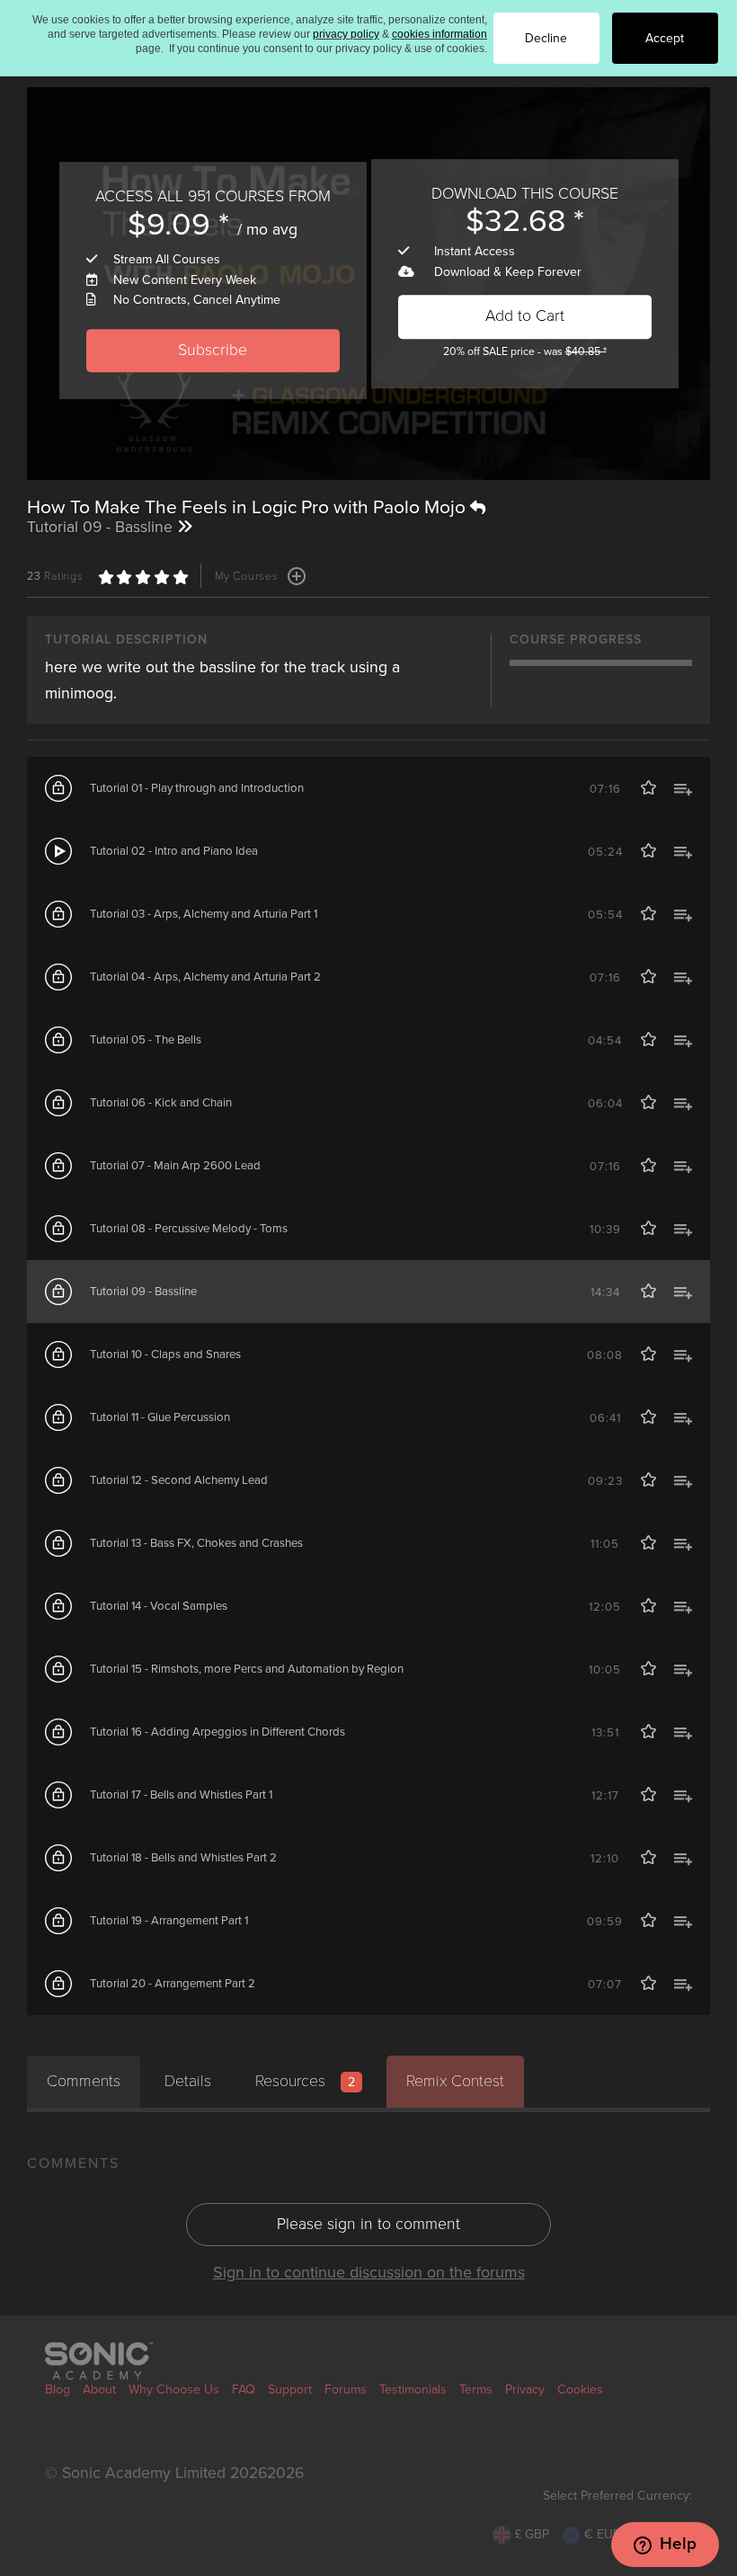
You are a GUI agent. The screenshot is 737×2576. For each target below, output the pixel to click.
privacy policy (346, 34)
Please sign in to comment (368, 2224)
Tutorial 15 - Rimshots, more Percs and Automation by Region (247, 1669)
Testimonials (413, 2389)
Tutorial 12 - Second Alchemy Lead (179, 1480)
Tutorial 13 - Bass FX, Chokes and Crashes (196, 1543)
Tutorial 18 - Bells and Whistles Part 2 (183, 1858)
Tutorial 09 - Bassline (143, 1292)
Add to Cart (525, 317)
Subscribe (213, 350)
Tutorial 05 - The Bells (146, 1040)
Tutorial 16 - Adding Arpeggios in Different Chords (218, 1732)
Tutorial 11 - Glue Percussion (160, 1417)
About (99, 2389)
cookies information (440, 34)
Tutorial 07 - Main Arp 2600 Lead (175, 1166)
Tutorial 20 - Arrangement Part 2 (173, 1984)
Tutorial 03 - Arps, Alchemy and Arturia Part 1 (204, 914)
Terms (476, 2389)
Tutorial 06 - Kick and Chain (161, 1103)
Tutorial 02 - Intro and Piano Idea (174, 851)
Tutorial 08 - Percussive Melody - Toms (189, 1229)
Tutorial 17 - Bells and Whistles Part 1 (181, 1795)
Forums (346, 2389)
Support (290, 2389)
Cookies (580, 2389)
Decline (546, 38)
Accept (665, 38)
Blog (58, 2389)
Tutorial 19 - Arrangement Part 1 (169, 1921)
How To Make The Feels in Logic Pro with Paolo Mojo (249, 507)
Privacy (525, 2389)
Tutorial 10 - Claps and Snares (165, 1355)
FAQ (244, 2389)
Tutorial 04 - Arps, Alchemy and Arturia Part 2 (205, 977)
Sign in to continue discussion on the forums (369, 2272)
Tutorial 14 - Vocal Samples (159, 1606)
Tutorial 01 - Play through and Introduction (197, 788)
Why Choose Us (174, 2389)
